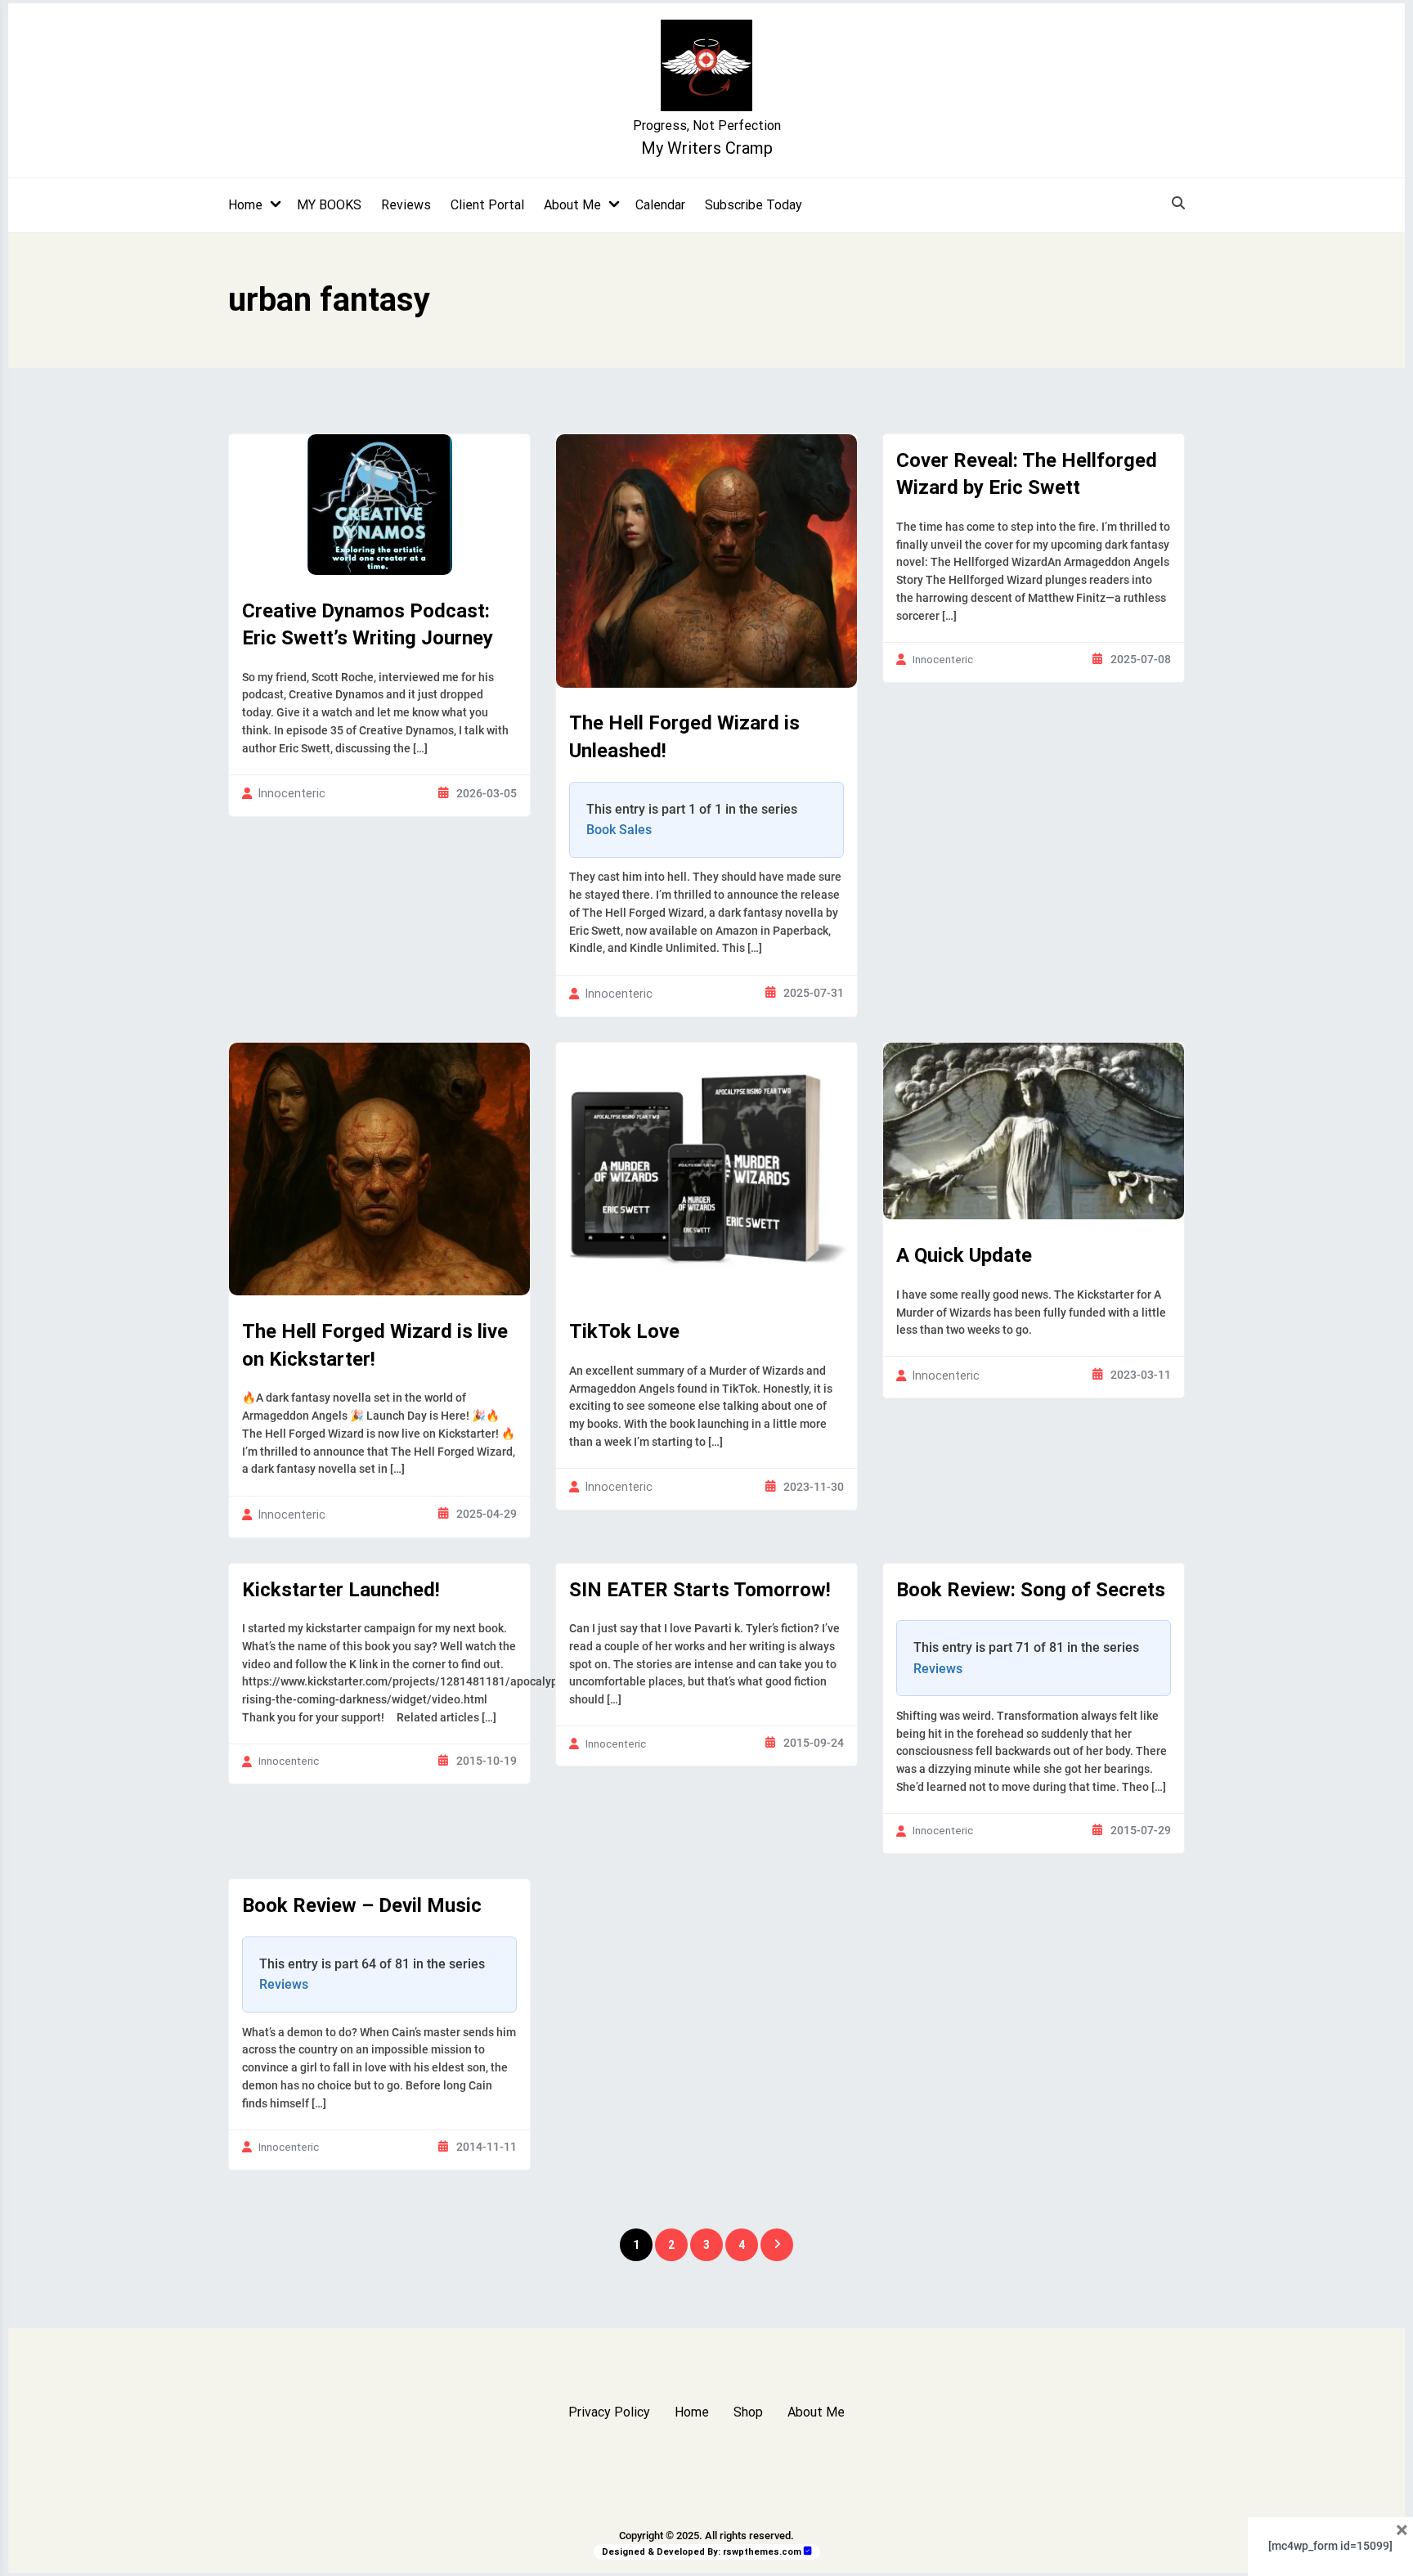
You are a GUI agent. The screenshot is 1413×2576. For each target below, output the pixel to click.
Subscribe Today (754, 205)
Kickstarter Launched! (341, 1590)
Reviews (406, 205)
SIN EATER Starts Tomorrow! (700, 1590)
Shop (748, 2412)
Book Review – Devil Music (362, 1905)
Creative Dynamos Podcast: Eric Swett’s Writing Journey (368, 625)
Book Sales (619, 830)
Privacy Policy (609, 2412)
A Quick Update (964, 1255)
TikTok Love (624, 1331)
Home (245, 205)
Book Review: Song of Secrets (1031, 1590)
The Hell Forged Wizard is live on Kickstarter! (375, 1345)
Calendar (660, 205)
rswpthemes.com (762, 2552)
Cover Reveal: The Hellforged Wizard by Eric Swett (1027, 474)
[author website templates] (808, 2551)
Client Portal (487, 205)
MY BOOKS (329, 205)
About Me (572, 205)
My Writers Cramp (707, 148)
